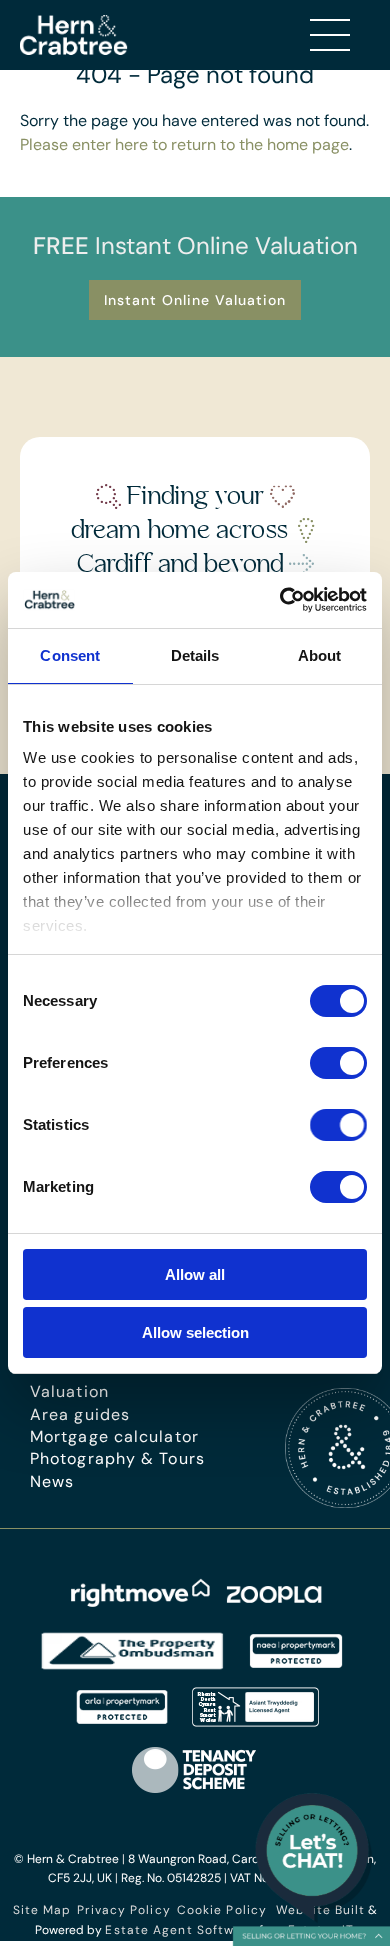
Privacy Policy (123, 1910)
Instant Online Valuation (195, 300)
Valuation (69, 1391)
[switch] (338, 1063)
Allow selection (195, 1332)
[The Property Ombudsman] (133, 1665)
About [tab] (320, 655)
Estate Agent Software (180, 1930)
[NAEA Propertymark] (296, 1665)
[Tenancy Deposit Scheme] (195, 1792)
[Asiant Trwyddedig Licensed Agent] (256, 1721)
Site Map (42, 1910)
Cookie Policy (222, 1910)
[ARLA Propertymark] (122, 1721)
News (52, 1481)
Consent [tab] (70, 655)
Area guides (80, 1414)
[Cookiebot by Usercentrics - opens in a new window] (280, 600)
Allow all (195, 1274)
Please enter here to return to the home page (184, 144)
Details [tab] (195, 655)
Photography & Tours (117, 1458)
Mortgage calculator (114, 1436)
